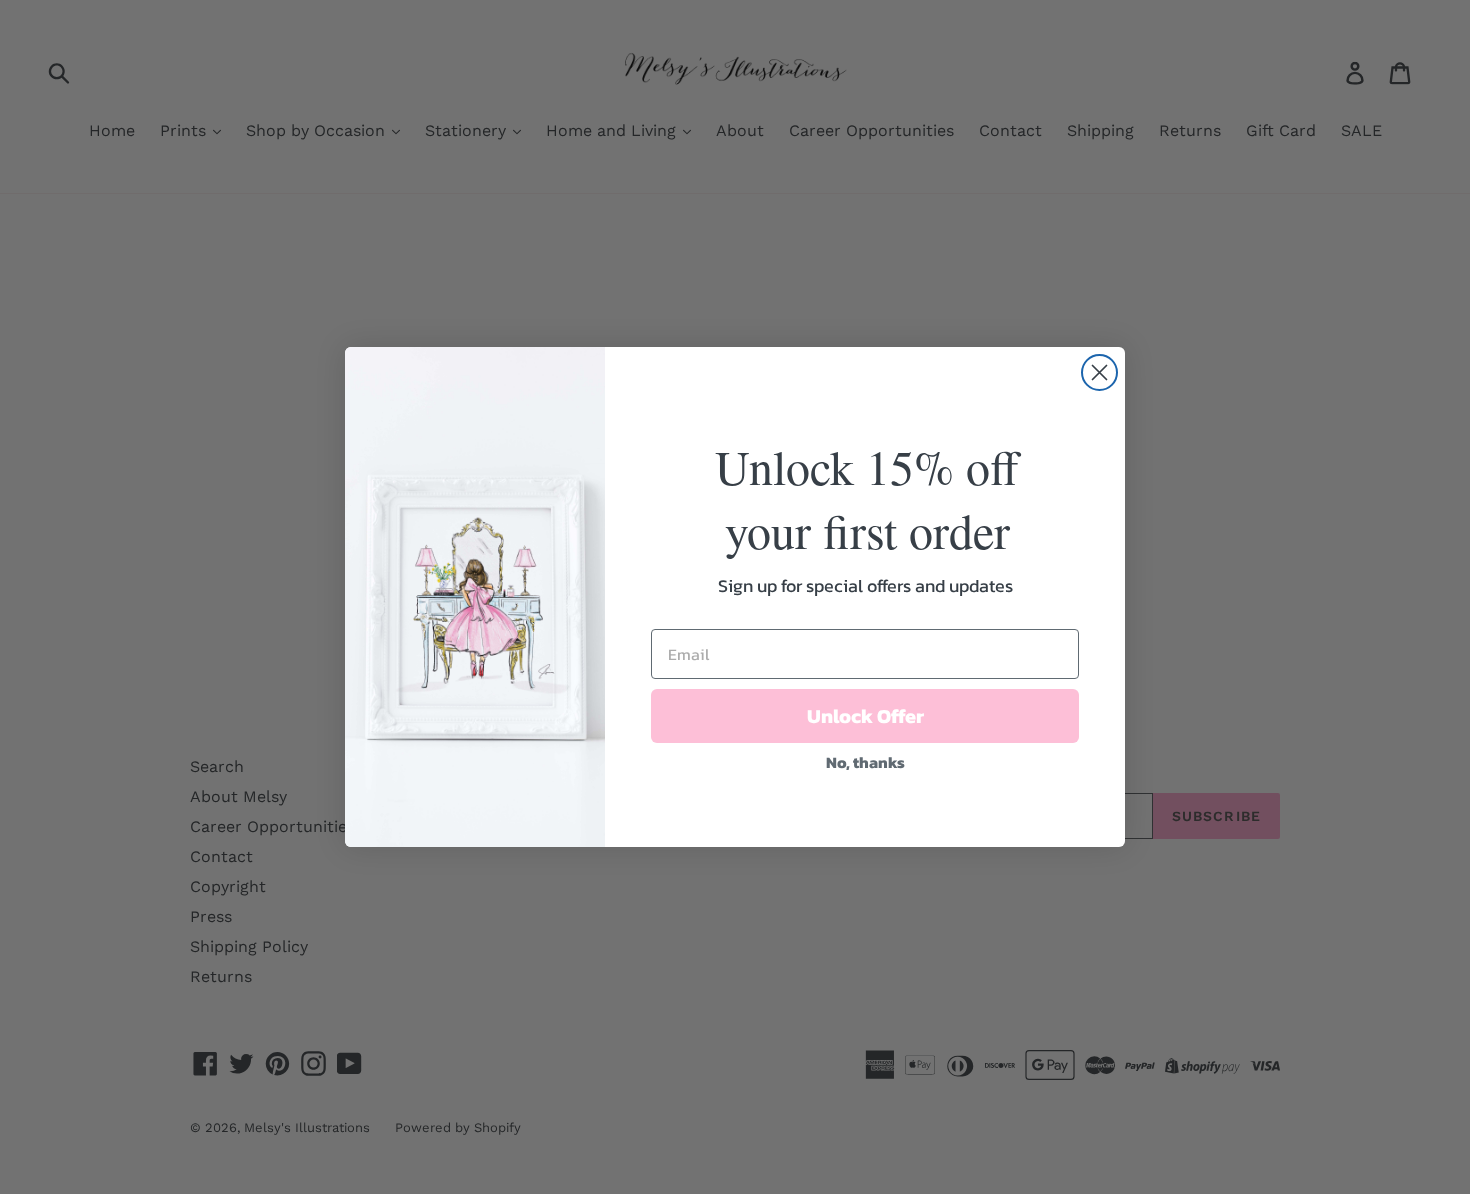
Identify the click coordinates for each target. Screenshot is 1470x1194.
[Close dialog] (1099, 372)
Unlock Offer (865, 716)
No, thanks (865, 762)
